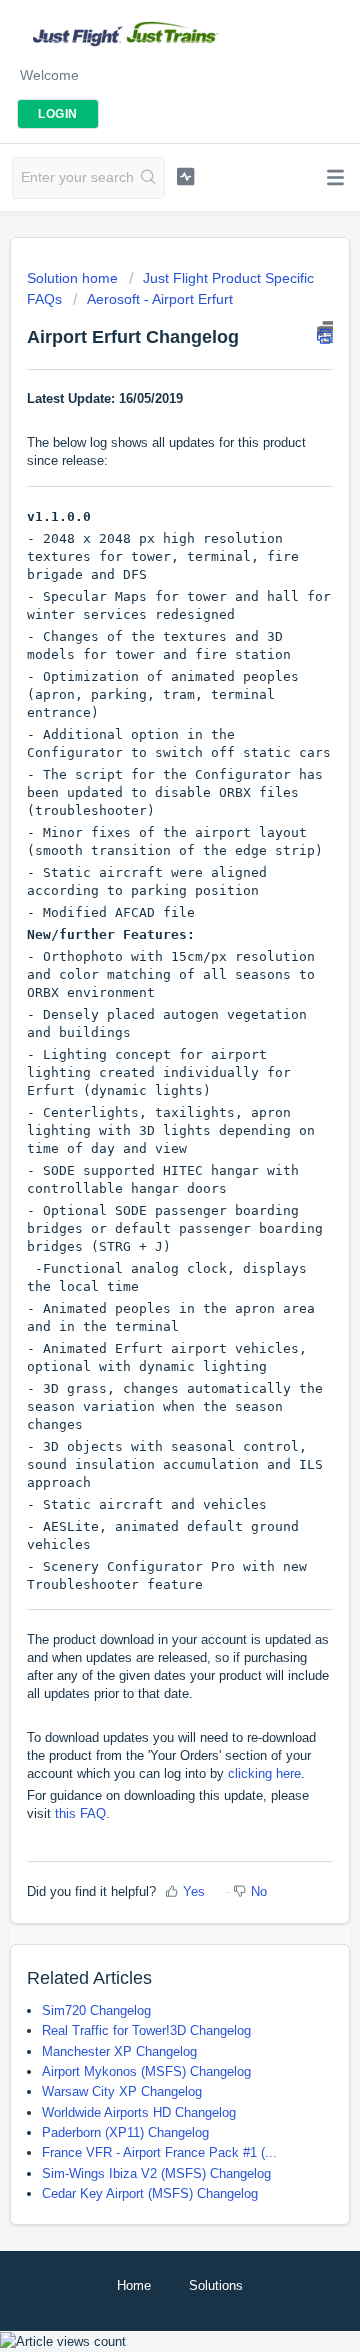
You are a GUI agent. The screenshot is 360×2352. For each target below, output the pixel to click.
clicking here (264, 1773)
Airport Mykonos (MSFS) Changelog (146, 2071)
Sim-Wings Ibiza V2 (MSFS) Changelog (156, 2173)
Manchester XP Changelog (119, 2051)
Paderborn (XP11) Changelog (125, 2132)
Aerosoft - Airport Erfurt (160, 299)
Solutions (216, 2285)
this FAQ (80, 1813)
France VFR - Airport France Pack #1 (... (159, 2152)
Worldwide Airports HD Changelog (139, 2112)
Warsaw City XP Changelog (122, 2091)
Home (134, 2285)
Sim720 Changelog (96, 2010)
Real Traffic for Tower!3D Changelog (146, 2030)
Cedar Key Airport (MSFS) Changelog (150, 2193)
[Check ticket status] (185, 176)
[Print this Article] (325, 332)
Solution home (74, 278)
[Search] (149, 178)
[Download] (143, 1188)
